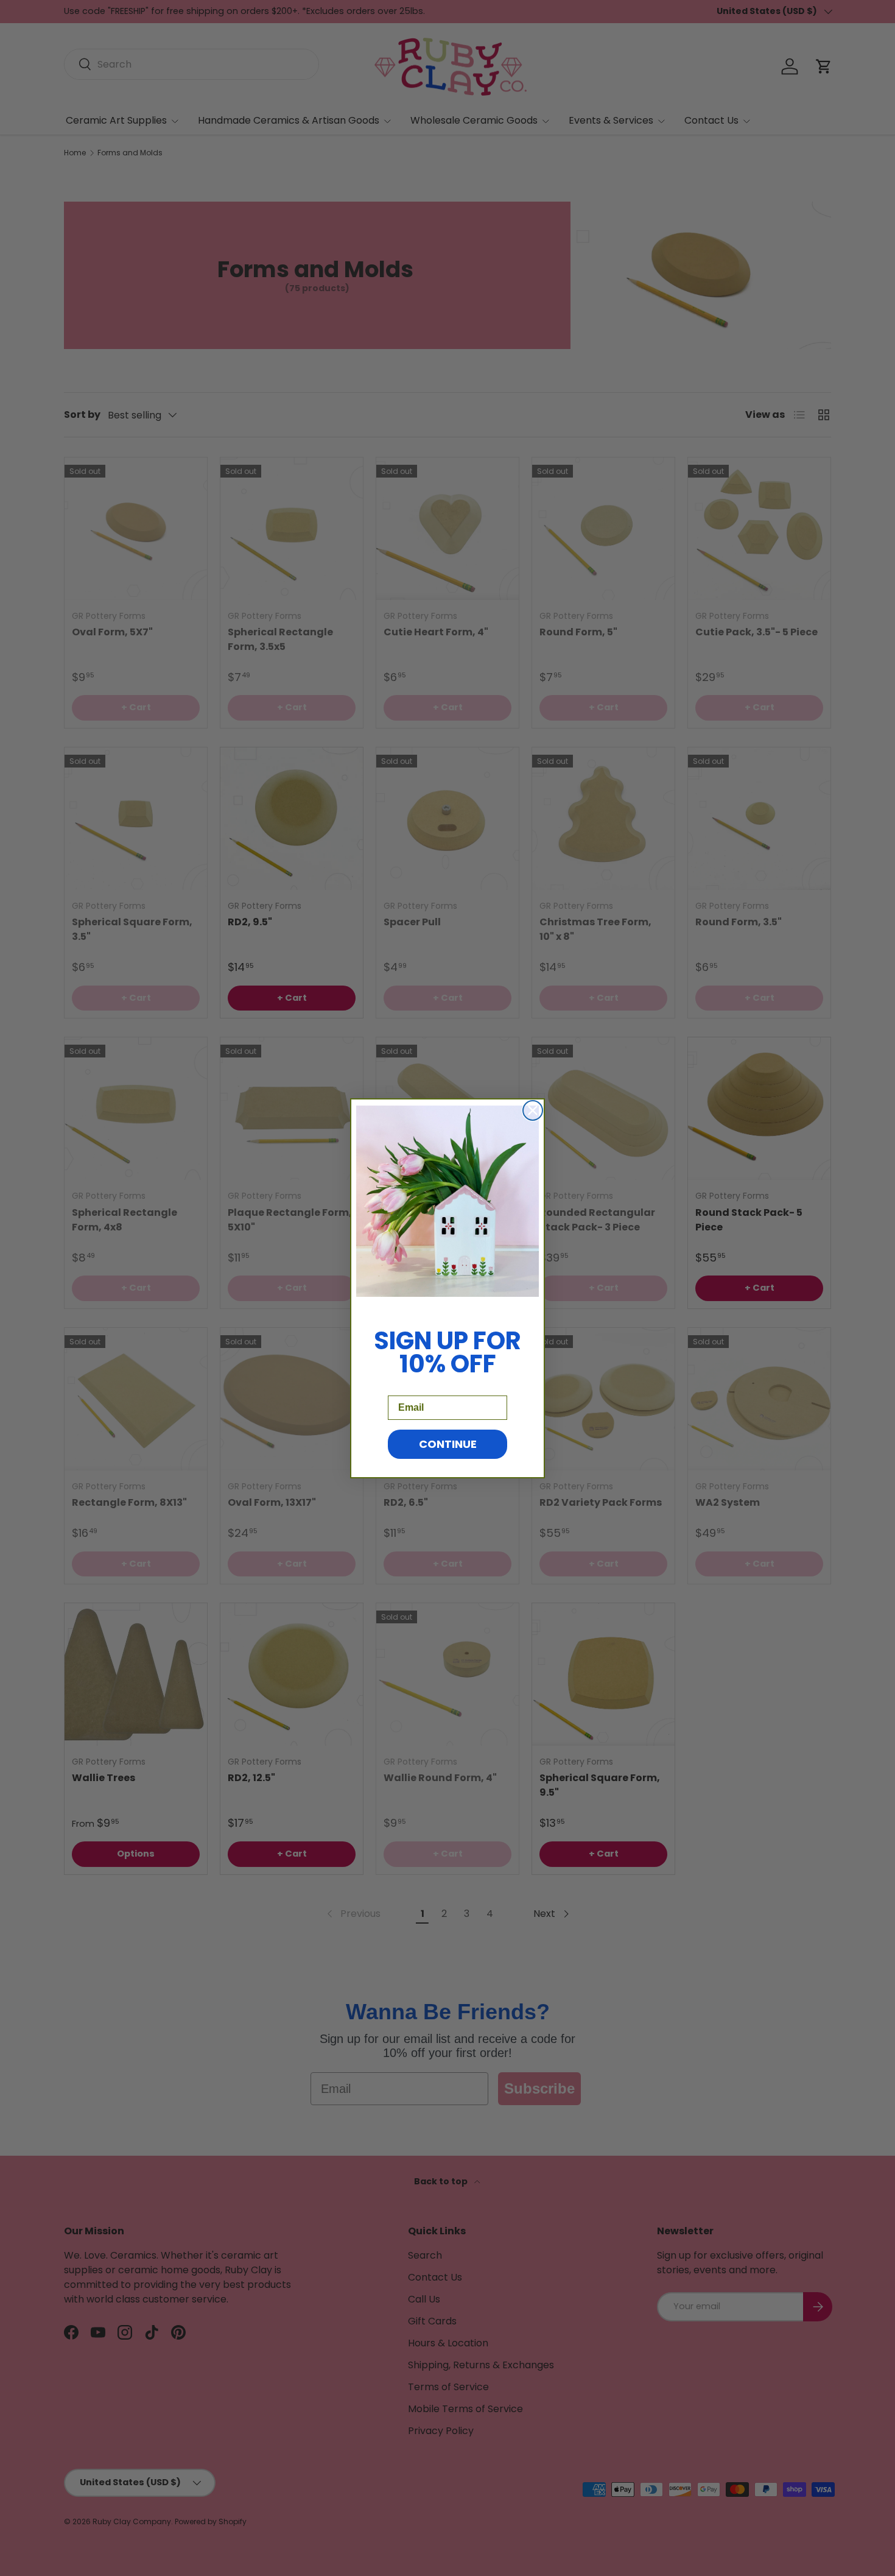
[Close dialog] (533, 1110)
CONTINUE (448, 1443)
